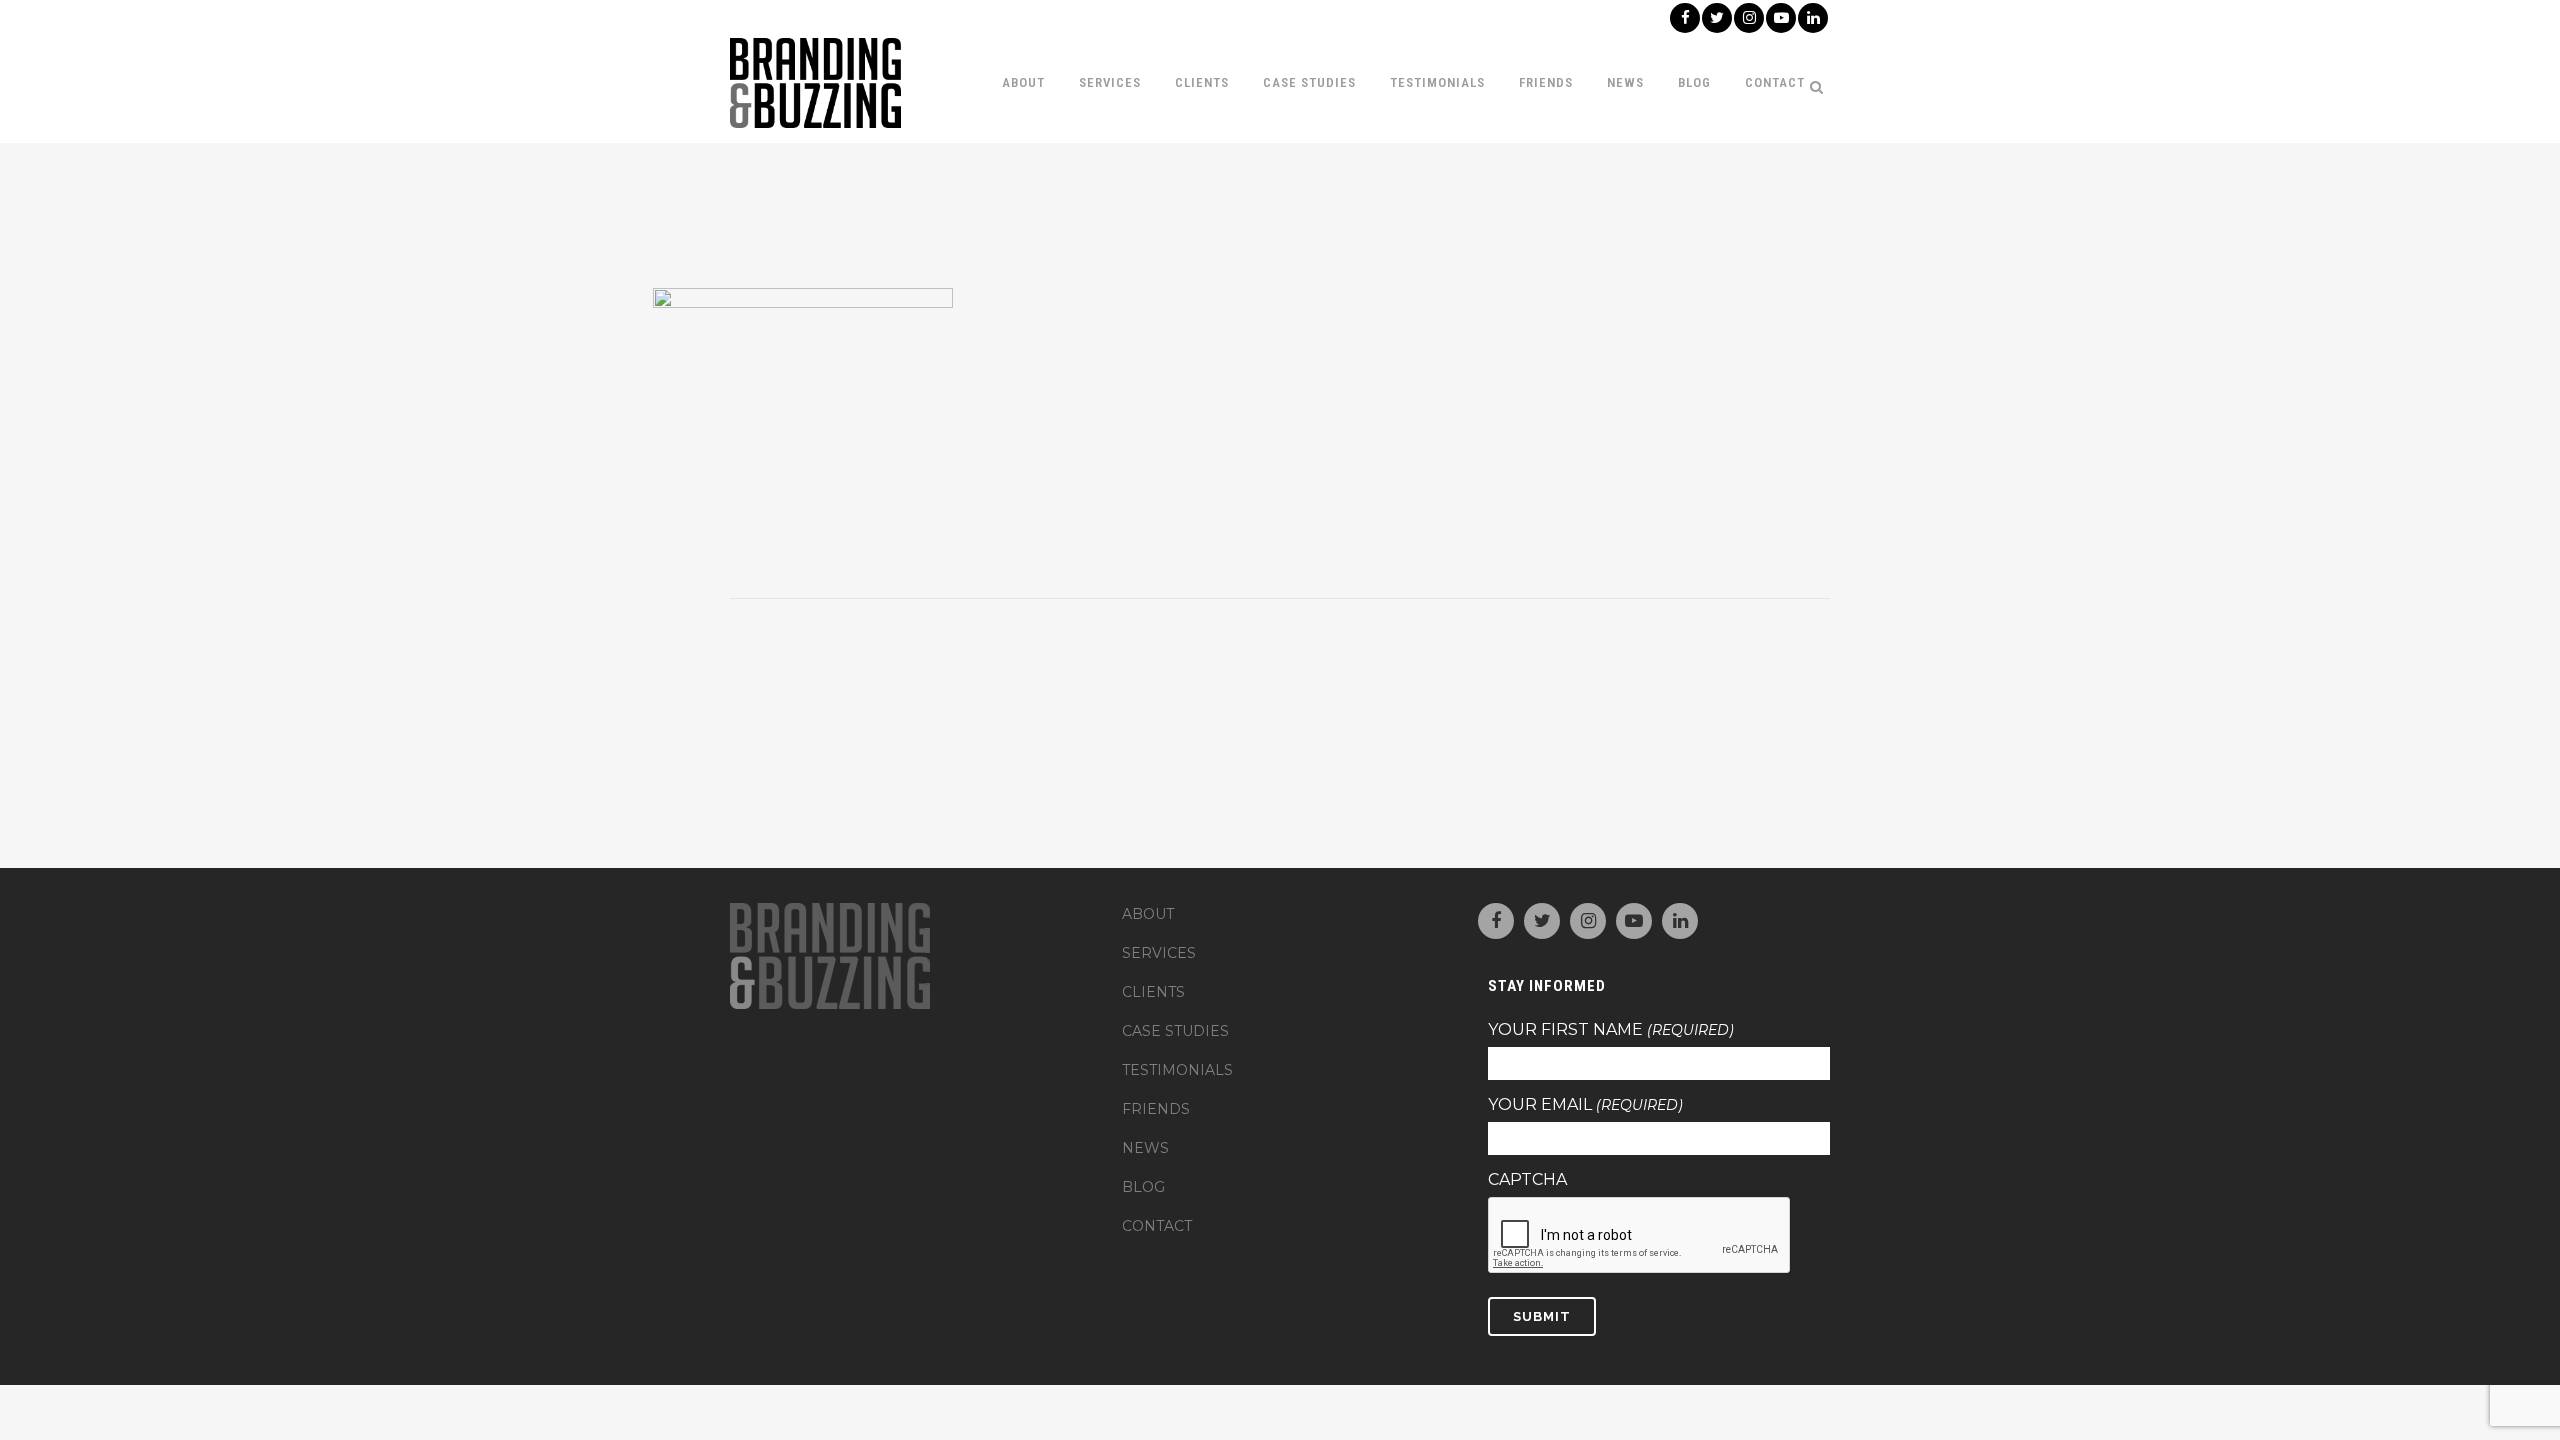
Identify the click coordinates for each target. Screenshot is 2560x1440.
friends (1156, 1109)
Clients (1153, 992)
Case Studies (1175, 1031)
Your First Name (1611, 1030)
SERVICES (1159, 953)
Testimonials (1177, 1070)
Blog (1143, 1187)
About (1148, 914)
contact (1157, 1226)
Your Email (1585, 1105)
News (1145, 1148)
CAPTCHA (1527, 1180)
